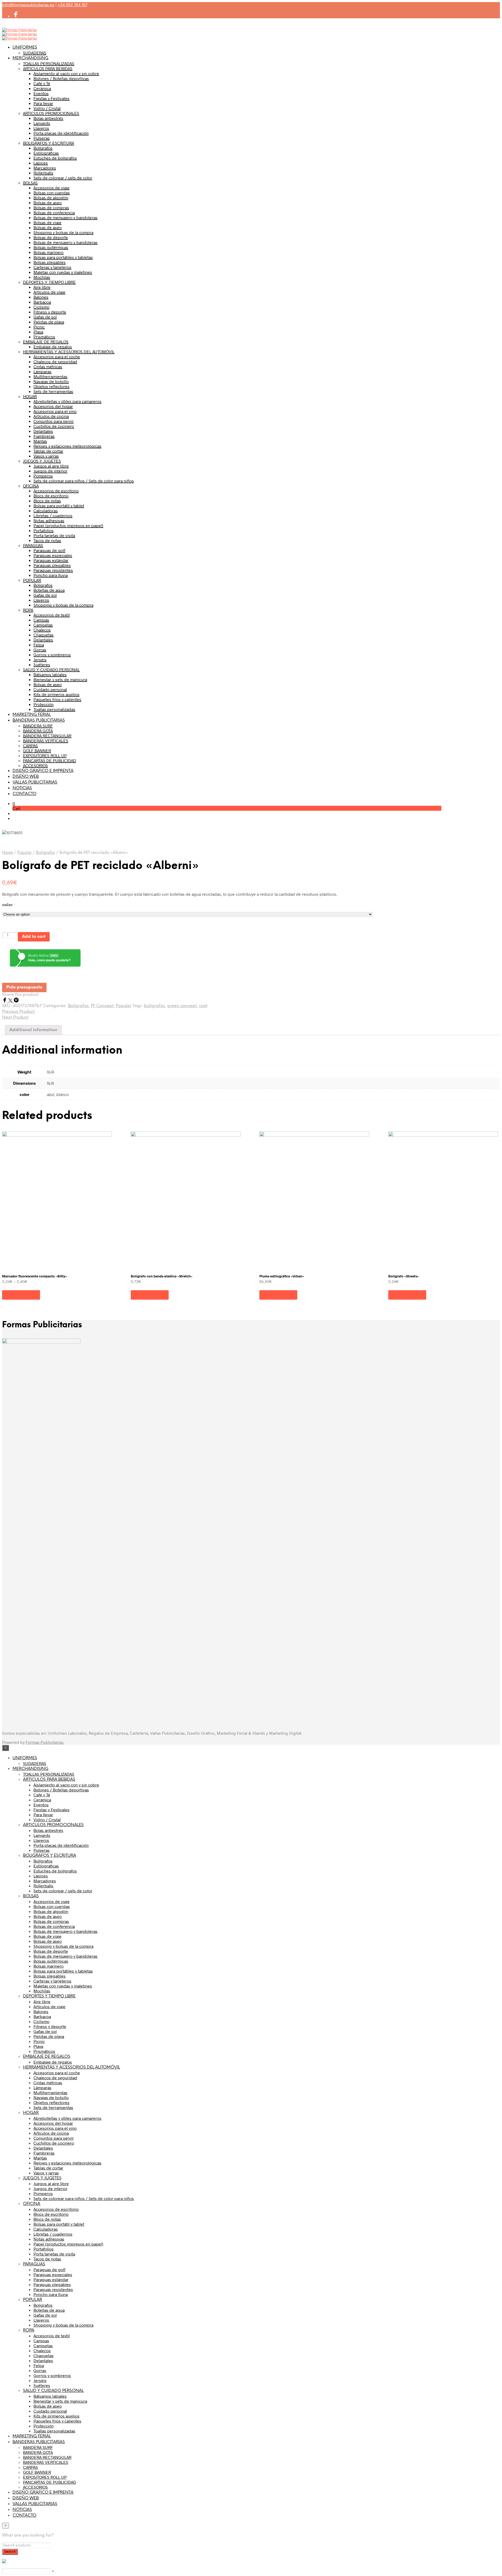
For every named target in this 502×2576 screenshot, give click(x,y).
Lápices (41, 163)
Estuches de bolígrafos (55, 158)
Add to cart (34, 937)
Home (7, 853)
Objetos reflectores (52, 386)
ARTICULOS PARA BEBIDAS (48, 68)
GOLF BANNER (37, 750)
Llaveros (41, 128)
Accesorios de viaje (52, 188)
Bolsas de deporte (51, 237)
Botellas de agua (49, 590)
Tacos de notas (47, 540)
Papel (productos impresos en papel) (68, 525)
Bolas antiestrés (48, 118)
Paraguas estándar (51, 560)
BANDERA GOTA (38, 731)
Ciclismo (41, 307)
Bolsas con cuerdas (52, 193)
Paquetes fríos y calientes (57, 699)
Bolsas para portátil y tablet (59, 506)
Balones (41, 297)
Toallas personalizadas (54, 709)
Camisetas (43, 625)
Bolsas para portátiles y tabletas (63, 257)
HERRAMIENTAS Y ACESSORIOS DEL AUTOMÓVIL (69, 352)
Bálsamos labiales (50, 674)
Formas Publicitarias (45, 1742)
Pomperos (43, 476)
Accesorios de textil (52, 615)
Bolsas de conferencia (54, 212)
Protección (44, 704)
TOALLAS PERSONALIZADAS (49, 63)
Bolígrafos (43, 148)
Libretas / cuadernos (53, 515)
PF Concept (102, 1006)
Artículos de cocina (51, 416)
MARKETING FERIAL (32, 715)
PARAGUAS (33, 545)
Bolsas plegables (50, 262)
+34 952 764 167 (72, 5)
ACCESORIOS (35, 765)
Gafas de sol (45, 317)
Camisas (41, 620)
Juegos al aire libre (51, 466)
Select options (21, 1295)
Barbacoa (42, 302)
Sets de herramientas (53, 391)
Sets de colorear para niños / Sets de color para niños (84, 481)
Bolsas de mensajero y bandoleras (65, 217)
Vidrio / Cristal (47, 108)
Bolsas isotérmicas (51, 247)
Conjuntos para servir (54, 421)
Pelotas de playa (49, 322)
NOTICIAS (22, 788)
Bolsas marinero (49, 252)
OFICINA (31, 486)
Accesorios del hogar (53, 406)
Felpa (39, 645)
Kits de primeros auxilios (56, 694)
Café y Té (42, 83)
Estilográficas (46, 153)
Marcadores (45, 168)
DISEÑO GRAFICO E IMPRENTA (43, 771)
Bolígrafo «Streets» (404, 1276)
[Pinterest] (16, 1001)
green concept (182, 1006)
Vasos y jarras (46, 456)
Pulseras (42, 138)
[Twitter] (11, 1001)
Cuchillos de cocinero (54, 426)
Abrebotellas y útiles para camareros (67, 401)
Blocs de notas (47, 501)
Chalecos (42, 630)
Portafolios (44, 530)
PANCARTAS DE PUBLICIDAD (50, 760)
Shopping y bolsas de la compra (63, 232)
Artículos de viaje (49, 292)
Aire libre (42, 287)
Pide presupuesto (24, 987)
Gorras (40, 650)
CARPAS (30, 746)
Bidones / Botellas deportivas (61, 78)
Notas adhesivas (49, 520)
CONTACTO (24, 794)
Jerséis (40, 659)
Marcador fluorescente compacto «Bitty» (35, 1276)
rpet (203, 1006)
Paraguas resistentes (53, 570)
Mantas (40, 441)
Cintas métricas (48, 366)
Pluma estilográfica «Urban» (282, 1276)
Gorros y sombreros (52, 655)
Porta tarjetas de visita (54, 535)
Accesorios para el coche (57, 356)
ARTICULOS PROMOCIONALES (51, 113)
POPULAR (32, 580)
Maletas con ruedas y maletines (63, 272)
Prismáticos (44, 337)
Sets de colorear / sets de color (63, 178)
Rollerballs (43, 173)
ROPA (28, 610)
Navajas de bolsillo (51, 381)
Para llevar (43, 103)
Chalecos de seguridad (55, 361)
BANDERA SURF (38, 726)
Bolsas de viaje (47, 222)
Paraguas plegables (52, 565)
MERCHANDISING (30, 58)
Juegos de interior (50, 471)
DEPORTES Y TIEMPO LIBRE (49, 282)
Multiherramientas (50, 376)
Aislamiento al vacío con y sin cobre (66, 73)
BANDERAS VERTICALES (46, 741)
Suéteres (42, 664)
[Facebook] (5, 1001)
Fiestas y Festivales (52, 98)
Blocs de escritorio (51, 496)
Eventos (41, 93)
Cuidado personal (50, 689)
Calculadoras (46, 510)
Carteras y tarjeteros (52, 267)
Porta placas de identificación (61, 133)
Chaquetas (44, 635)
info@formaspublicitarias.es (28, 5)
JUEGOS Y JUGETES (42, 461)
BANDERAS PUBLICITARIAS (39, 720)
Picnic (39, 327)
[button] (14, 803)
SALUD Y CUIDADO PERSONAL (51, 669)
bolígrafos (155, 1006)
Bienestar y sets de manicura (60, 679)
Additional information (33, 1030)
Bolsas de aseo (48, 202)
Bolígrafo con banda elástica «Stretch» (162, 1276)
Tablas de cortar (48, 451)
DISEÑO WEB (26, 777)
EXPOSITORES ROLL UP (45, 755)
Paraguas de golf (49, 550)
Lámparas (42, 371)
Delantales (43, 431)
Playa (38, 332)
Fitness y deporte (50, 312)
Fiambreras (44, 436)
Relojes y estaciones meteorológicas (67, 446)
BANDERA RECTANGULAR (47, 736)
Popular (24, 853)
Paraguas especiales (53, 555)
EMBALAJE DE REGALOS (46, 342)
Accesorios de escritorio (56, 491)
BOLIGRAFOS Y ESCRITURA (49, 143)
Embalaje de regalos (53, 347)
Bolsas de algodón (51, 198)
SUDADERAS (35, 53)
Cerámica (42, 88)
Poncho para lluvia (51, 575)
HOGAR (30, 396)
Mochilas (42, 277)
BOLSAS (30, 183)
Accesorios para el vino (55, 411)
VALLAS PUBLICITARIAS (35, 782)
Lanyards (42, 123)
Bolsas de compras (51, 207)
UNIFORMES (25, 47)
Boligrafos (43, 585)
